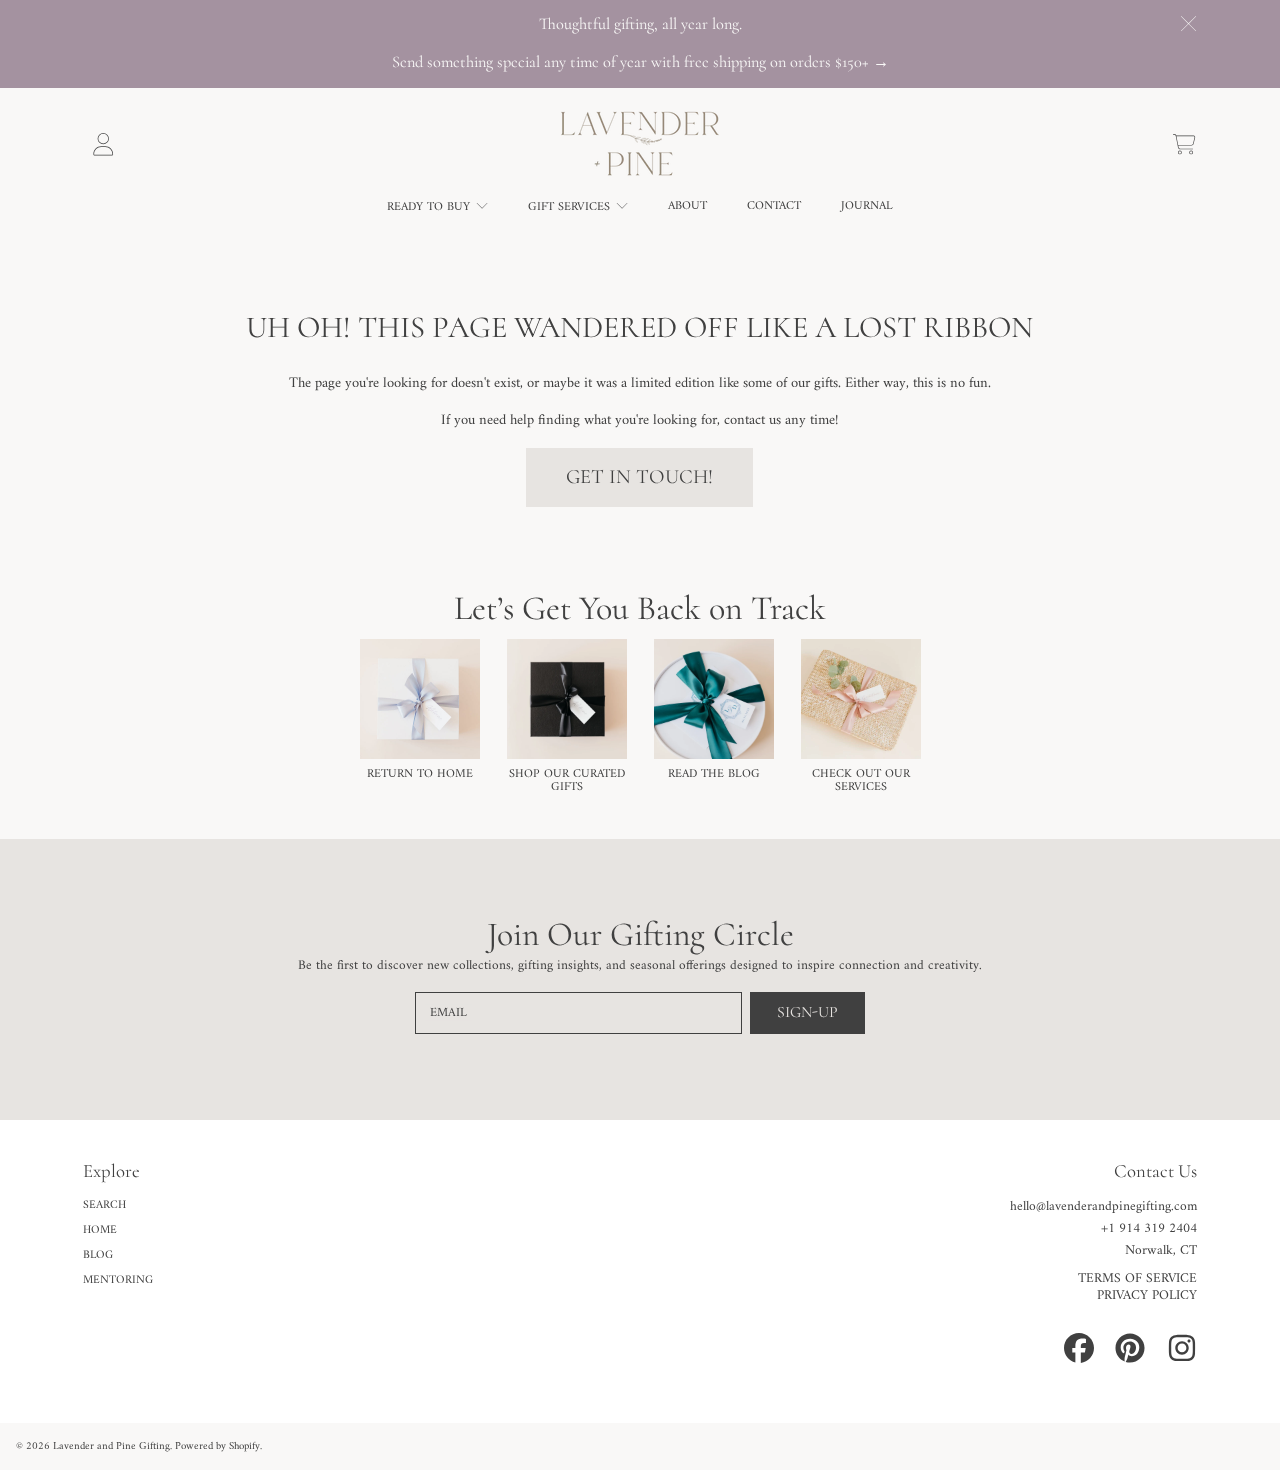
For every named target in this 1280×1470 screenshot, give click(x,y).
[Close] (1188, 23)
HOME (100, 1230)
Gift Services (571, 207)
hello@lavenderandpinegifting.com (1103, 1207)
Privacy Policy (1147, 1296)
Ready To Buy (430, 207)
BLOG (98, 1255)
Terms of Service (1137, 1279)
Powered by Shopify (217, 1446)
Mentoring (118, 1280)
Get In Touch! (639, 476)
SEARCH (104, 1205)
